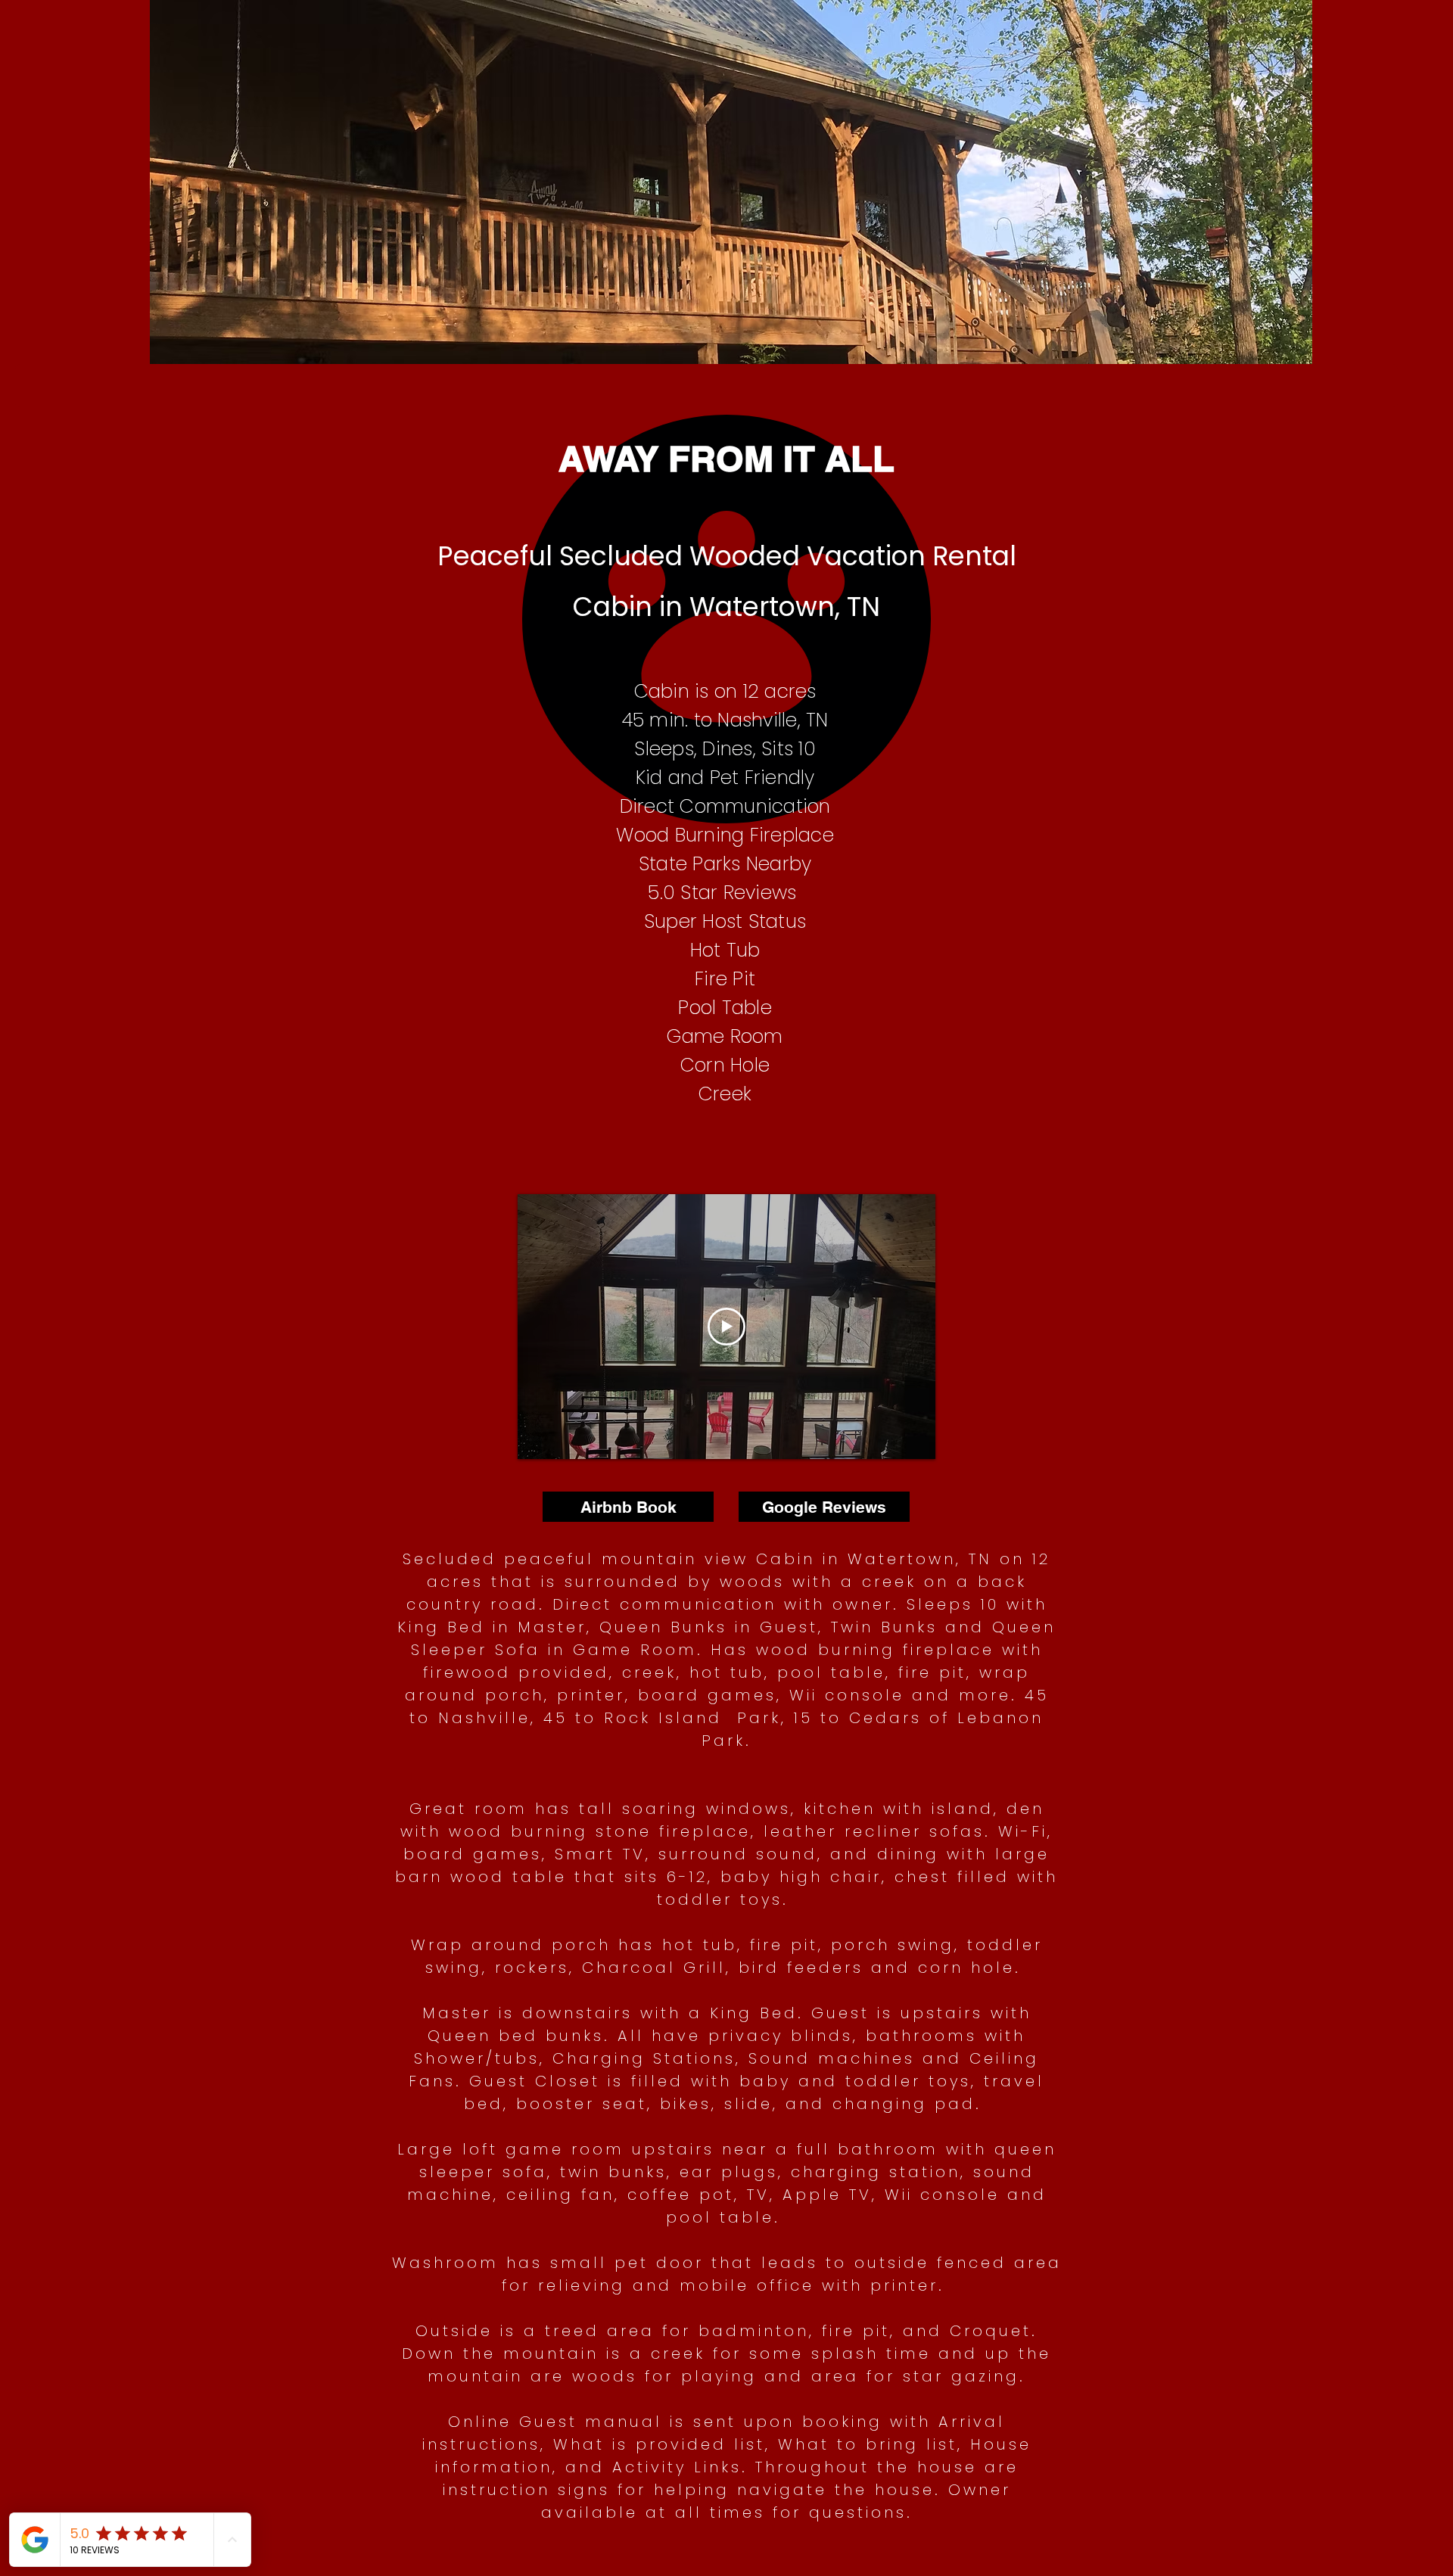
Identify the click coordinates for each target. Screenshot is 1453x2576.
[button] (731, 202)
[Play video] (726, 1327)
